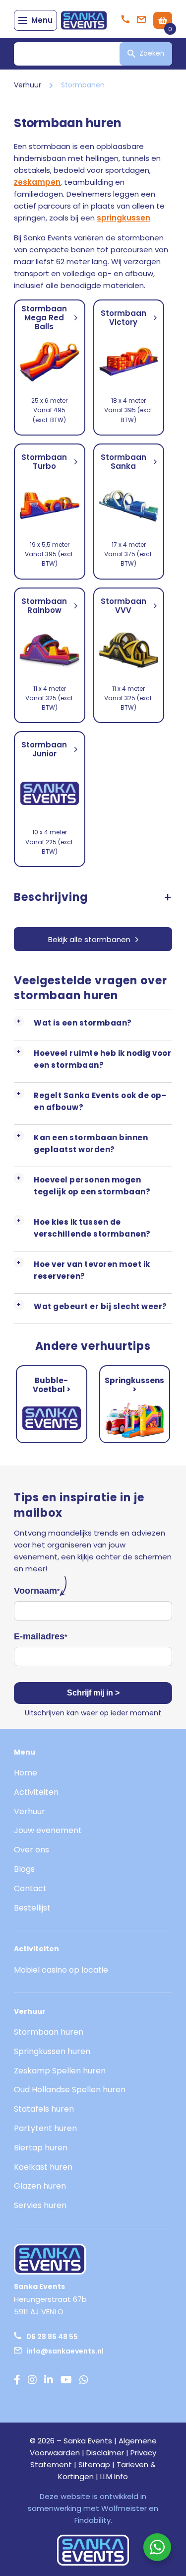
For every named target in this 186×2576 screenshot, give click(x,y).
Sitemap (94, 2465)
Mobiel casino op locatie (61, 1970)
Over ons (31, 1850)
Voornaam (37, 1591)
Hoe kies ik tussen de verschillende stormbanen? (92, 1228)
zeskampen (37, 182)
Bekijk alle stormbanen (89, 939)
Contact (30, 1888)
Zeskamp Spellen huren (60, 2071)
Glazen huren (40, 2186)
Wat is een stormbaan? (83, 1023)
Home (26, 1773)
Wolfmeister (124, 2508)
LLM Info (114, 2476)
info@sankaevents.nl (65, 2351)
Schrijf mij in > (93, 1693)
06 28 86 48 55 (52, 2337)
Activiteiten (36, 1792)
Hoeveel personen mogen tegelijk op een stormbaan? (92, 1186)
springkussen (124, 218)
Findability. (93, 2520)
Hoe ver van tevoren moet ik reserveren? (92, 1270)
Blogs (24, 1869)
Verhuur (28, 85)
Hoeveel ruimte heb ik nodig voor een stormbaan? (102, 1059)
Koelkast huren (43, 2167)
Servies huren (40, 2205)
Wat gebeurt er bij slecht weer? (100, 1306)
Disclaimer (105, 2453)
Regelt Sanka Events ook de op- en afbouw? (100, 1101)
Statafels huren (44, 2109)
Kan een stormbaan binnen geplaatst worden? (91, 1143)
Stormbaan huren (49, 2032)
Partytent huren (45, 2128)
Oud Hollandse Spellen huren (70, 2090)
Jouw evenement (48, 1830)
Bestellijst (32, 1908)
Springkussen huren (52, 2051)
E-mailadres (40, 1636)
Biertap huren (41, 2148)
